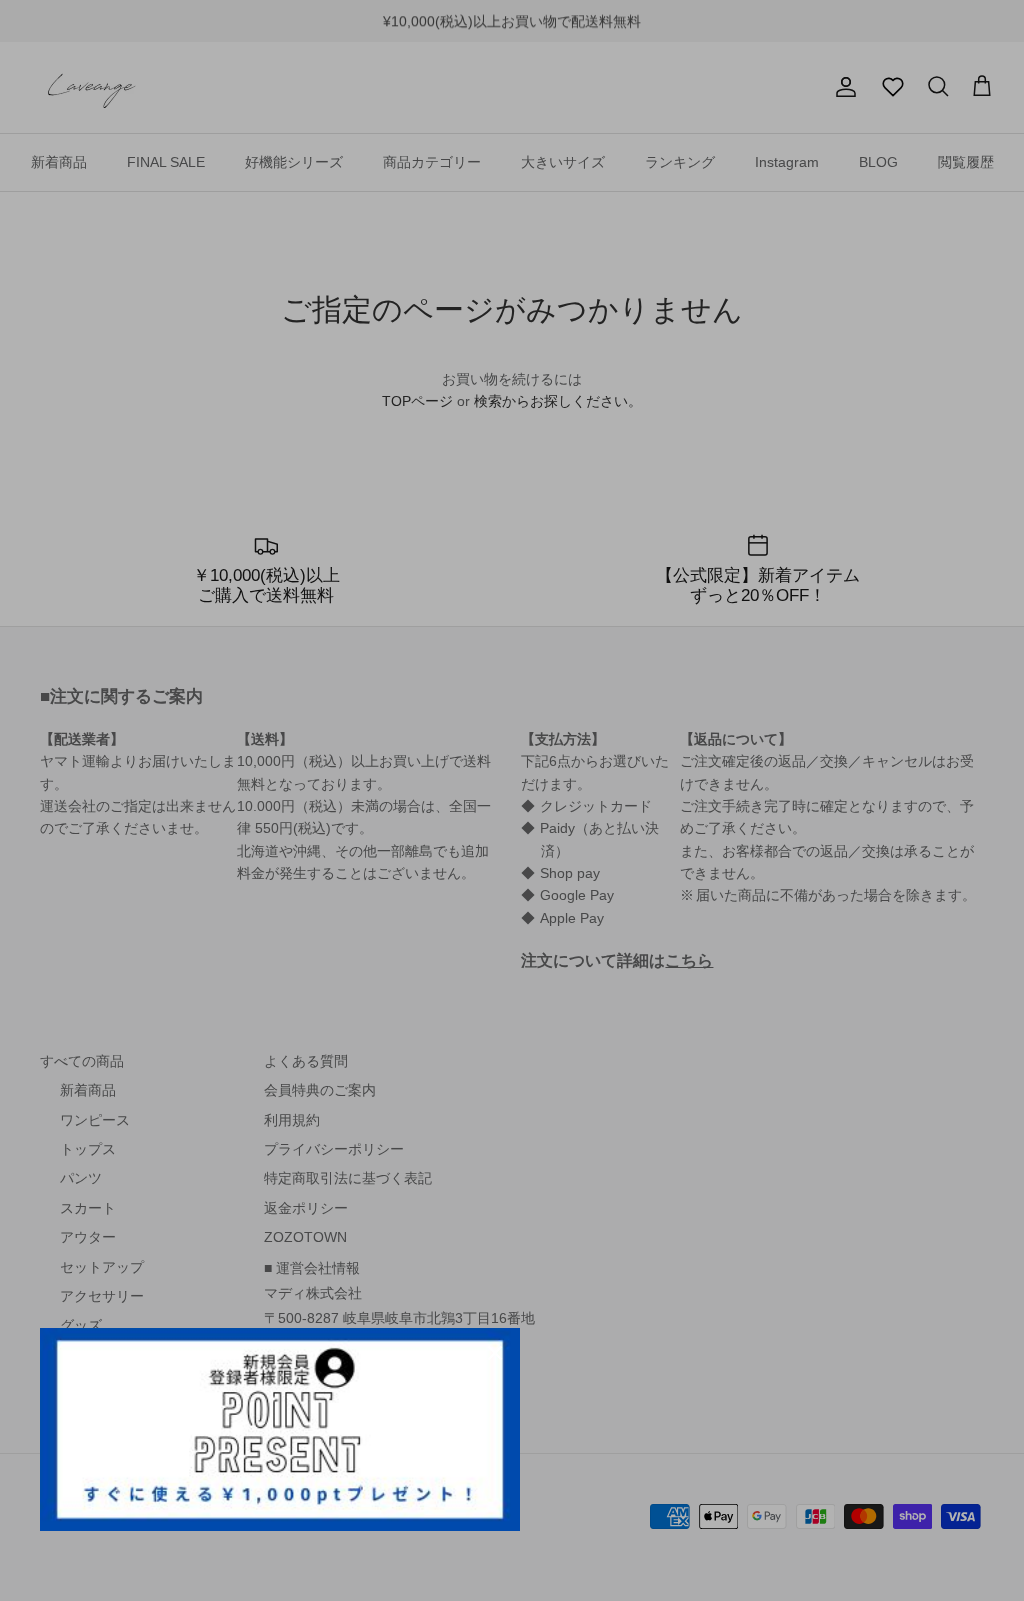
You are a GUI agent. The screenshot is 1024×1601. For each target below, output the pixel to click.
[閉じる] (495, 1353)
